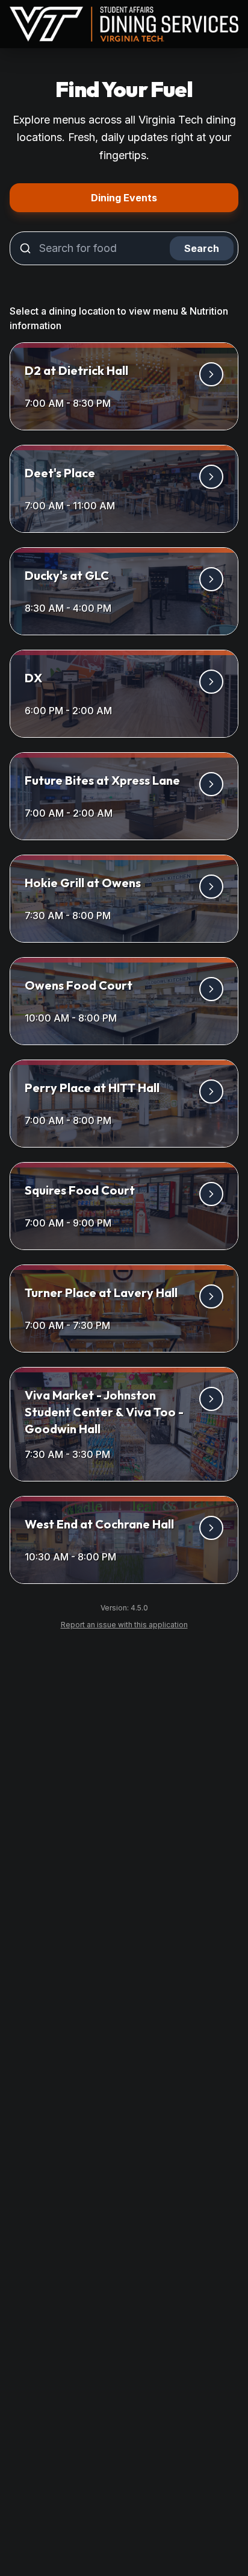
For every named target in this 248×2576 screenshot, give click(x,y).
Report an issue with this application (129, 1624)
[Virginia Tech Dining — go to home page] (124, 24)
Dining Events (165, 197)
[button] (124, 386)
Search (202, 248)
